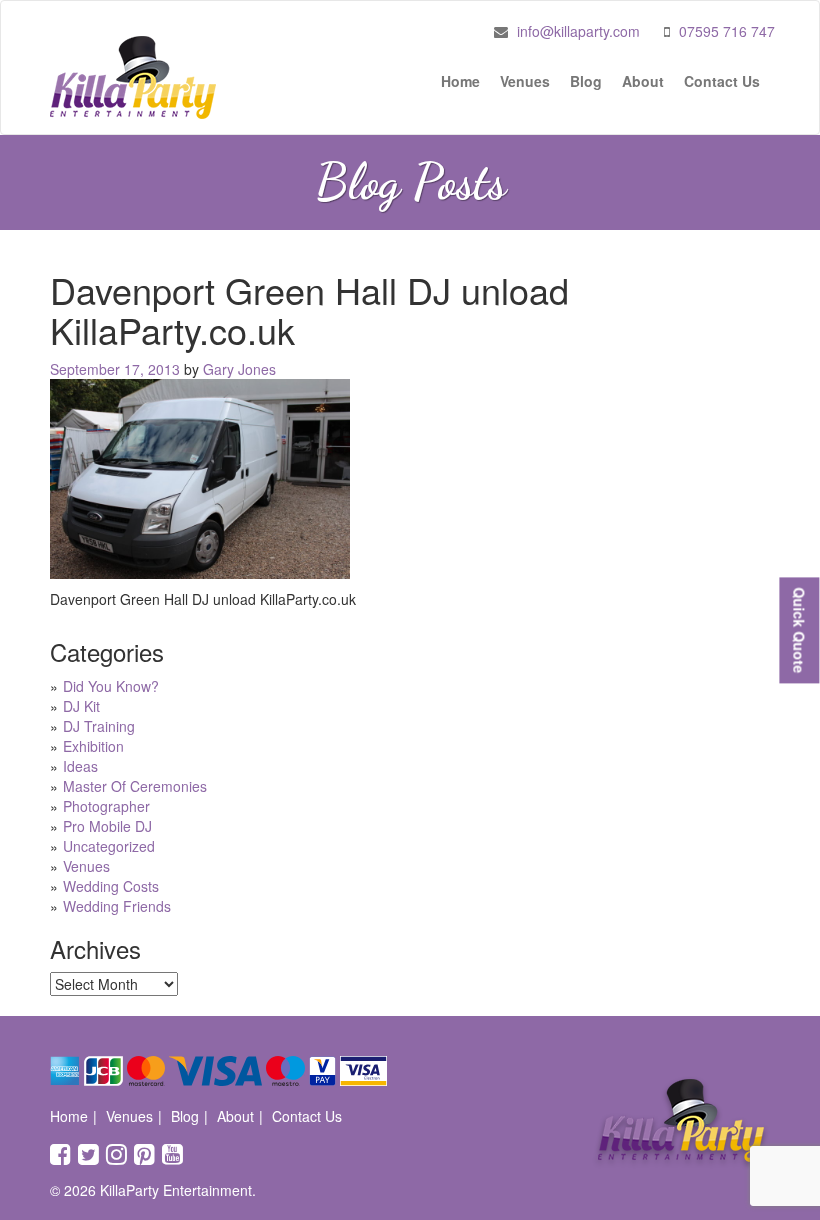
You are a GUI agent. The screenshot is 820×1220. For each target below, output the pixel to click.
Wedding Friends (117, 906)
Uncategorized (109, 846)
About (643, 81)
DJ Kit (81, 706)
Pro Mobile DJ (107, 826)
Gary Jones (239, 369)
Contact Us (722, 81)
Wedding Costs (111, 886)
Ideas (80, 766)
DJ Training (99, 726)
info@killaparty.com (578, 31)
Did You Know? (111, 686)
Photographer (106, 806)
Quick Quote (799, 630)
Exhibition (93, 746)
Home (460, 81)
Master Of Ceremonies (135, 786)
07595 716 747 (727, 31)
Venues (525, 81)
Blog (586, 81)
